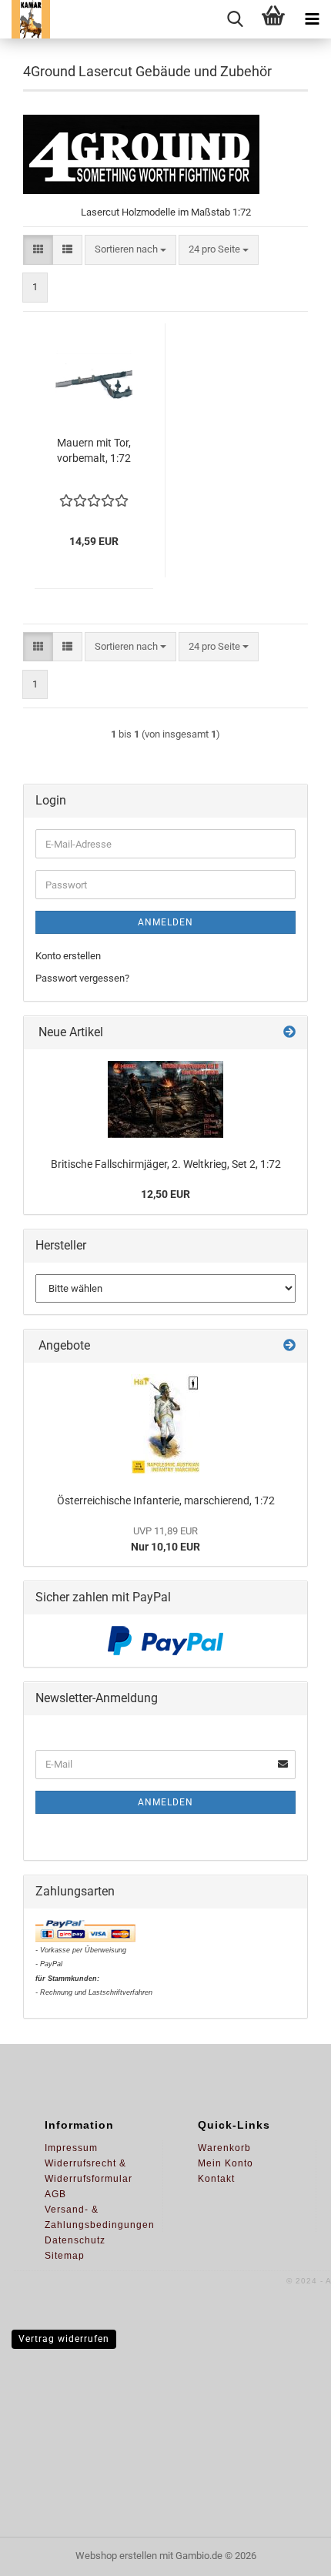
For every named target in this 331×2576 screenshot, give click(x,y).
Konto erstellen (68, 956)
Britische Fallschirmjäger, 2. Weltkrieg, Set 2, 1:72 (166, 1164)
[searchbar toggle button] (235, 19)
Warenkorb (224, 2148)
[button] (38, 250)
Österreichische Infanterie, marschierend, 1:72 (166, 1500)
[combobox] (130, 250)
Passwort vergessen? (82, 978)
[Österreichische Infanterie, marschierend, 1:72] (165, 1424)
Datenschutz (75, 2240)
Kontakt (216, 2179)
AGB (55, 2194)
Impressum (71, 2148)
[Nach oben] (289, 2553)
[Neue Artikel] (289, 1033)
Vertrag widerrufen (64, 2339)
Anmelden (165, 922)
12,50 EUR (165, 1194)
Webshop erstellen (116, 2556)
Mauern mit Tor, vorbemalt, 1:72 (94, 450)
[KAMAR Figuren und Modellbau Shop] (25, 19)
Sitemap (65, 2256)
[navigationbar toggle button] (312, 19)
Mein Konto (226, 2163)
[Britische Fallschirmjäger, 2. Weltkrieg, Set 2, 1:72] (165, 1099)
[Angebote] (289, 1346)
